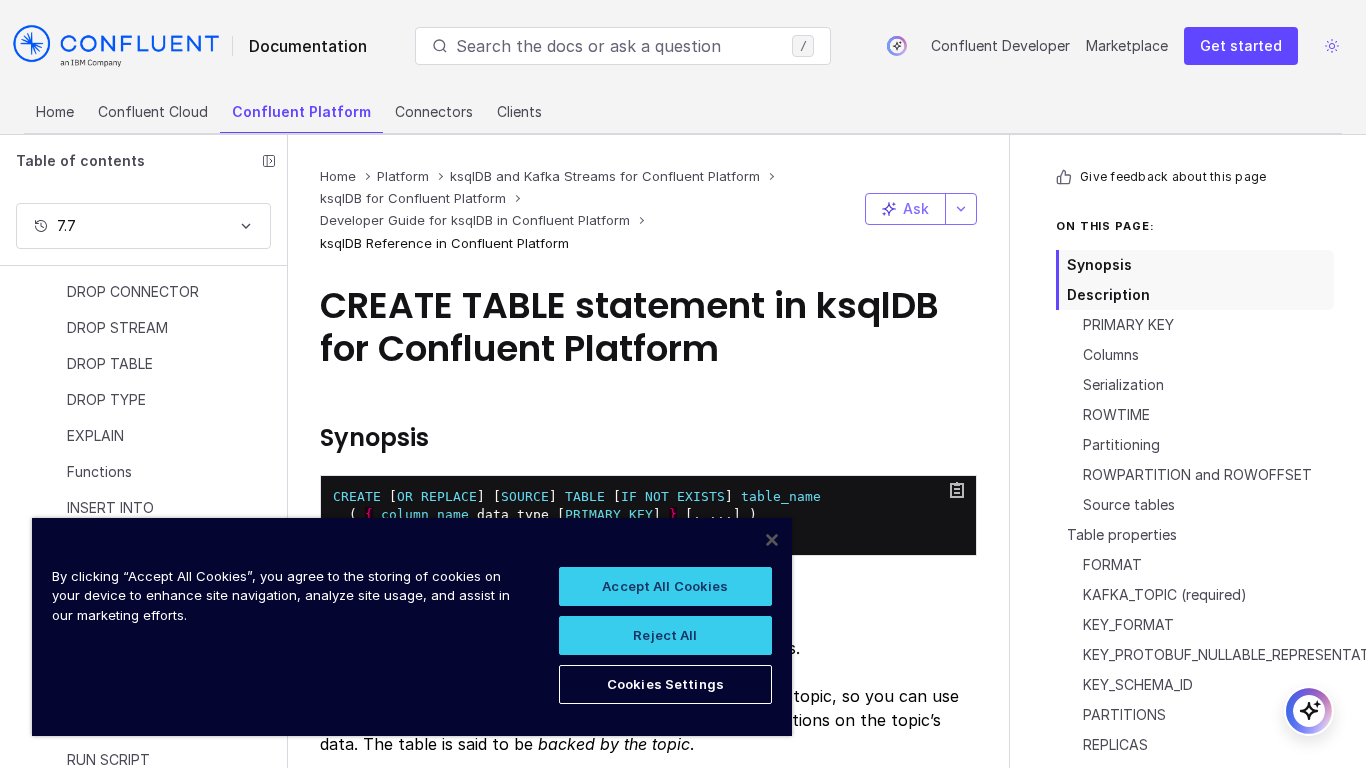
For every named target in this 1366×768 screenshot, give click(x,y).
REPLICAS (1115, 744)
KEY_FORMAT (1128, 624)
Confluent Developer (1000, 45)
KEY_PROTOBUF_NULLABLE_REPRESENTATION (1208, 654)
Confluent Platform (301, 111)
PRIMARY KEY (1128, 324)
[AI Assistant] (897, 46)
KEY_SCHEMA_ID (1138, 684)
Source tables (1129, 504)
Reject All (665, 635)
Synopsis (1099, 264)
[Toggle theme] (1332, 46)
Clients (519, 111)
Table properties (1122, 534)
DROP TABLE (110, 363)
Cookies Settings (665, 684)
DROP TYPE (106, 399)
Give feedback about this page (1173, 176)
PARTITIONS (1124, 714)
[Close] (772, 540)
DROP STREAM (117, 327)
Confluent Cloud (153, 111)
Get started (1241, 45)
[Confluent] (116, 46)
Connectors (434, 111)
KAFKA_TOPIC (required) (1165, 594)
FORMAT (1112, 564)
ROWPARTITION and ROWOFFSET (1197, 474)
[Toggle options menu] (961, 209)
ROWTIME (1116, 414)
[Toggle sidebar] (269, 161)
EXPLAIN (95, 435)
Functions (99, 471)
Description (1108, 294)
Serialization (1123, 384)
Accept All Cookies (665, 586)
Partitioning (1121, 444)
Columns (1111, 354)
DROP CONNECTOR (133, 291)
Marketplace (1127, 45)
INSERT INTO (110, 507)
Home (55, 111)
